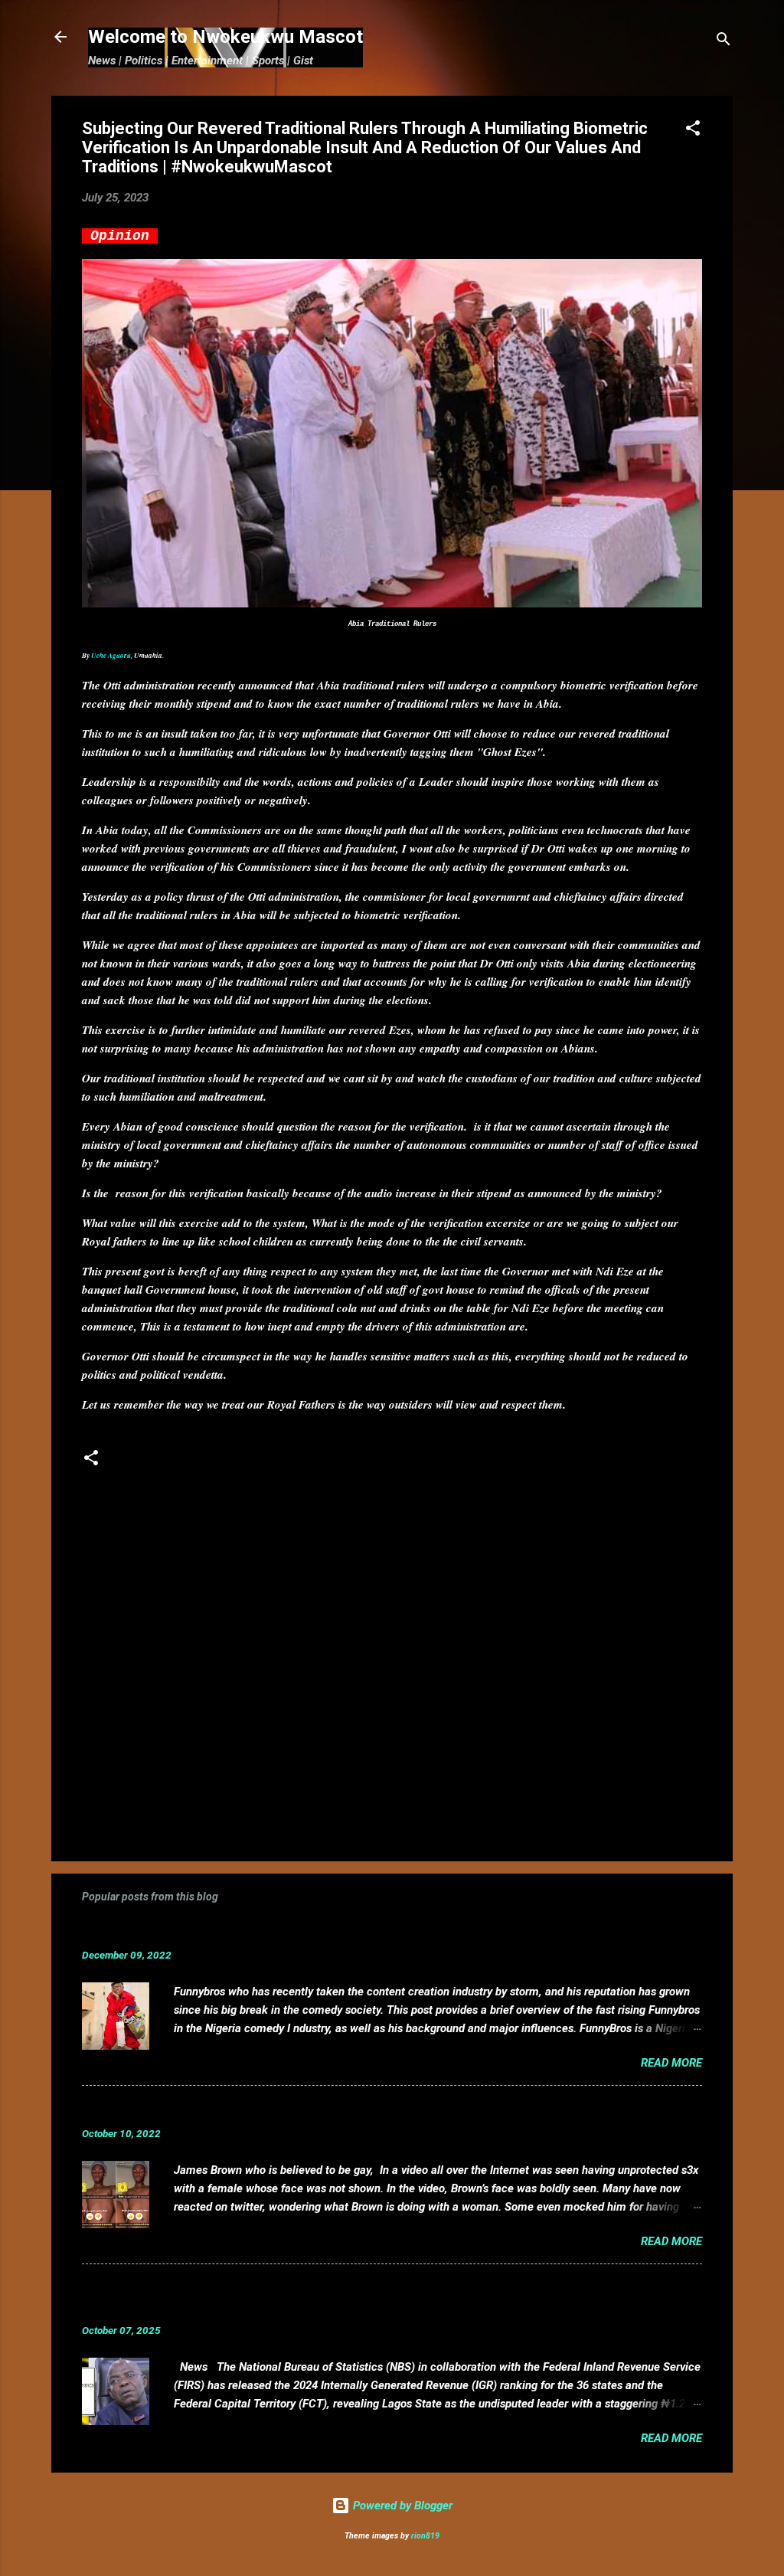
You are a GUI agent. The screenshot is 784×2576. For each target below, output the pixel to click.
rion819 (425, 2536)
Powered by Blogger (401, 2506)
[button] (693, 131)
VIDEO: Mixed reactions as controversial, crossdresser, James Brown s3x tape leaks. (348, 2110)
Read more (671, 2063)
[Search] (724, 42)
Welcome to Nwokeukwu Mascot (225, 37)
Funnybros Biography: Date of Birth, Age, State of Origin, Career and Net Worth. (332, 1931)
